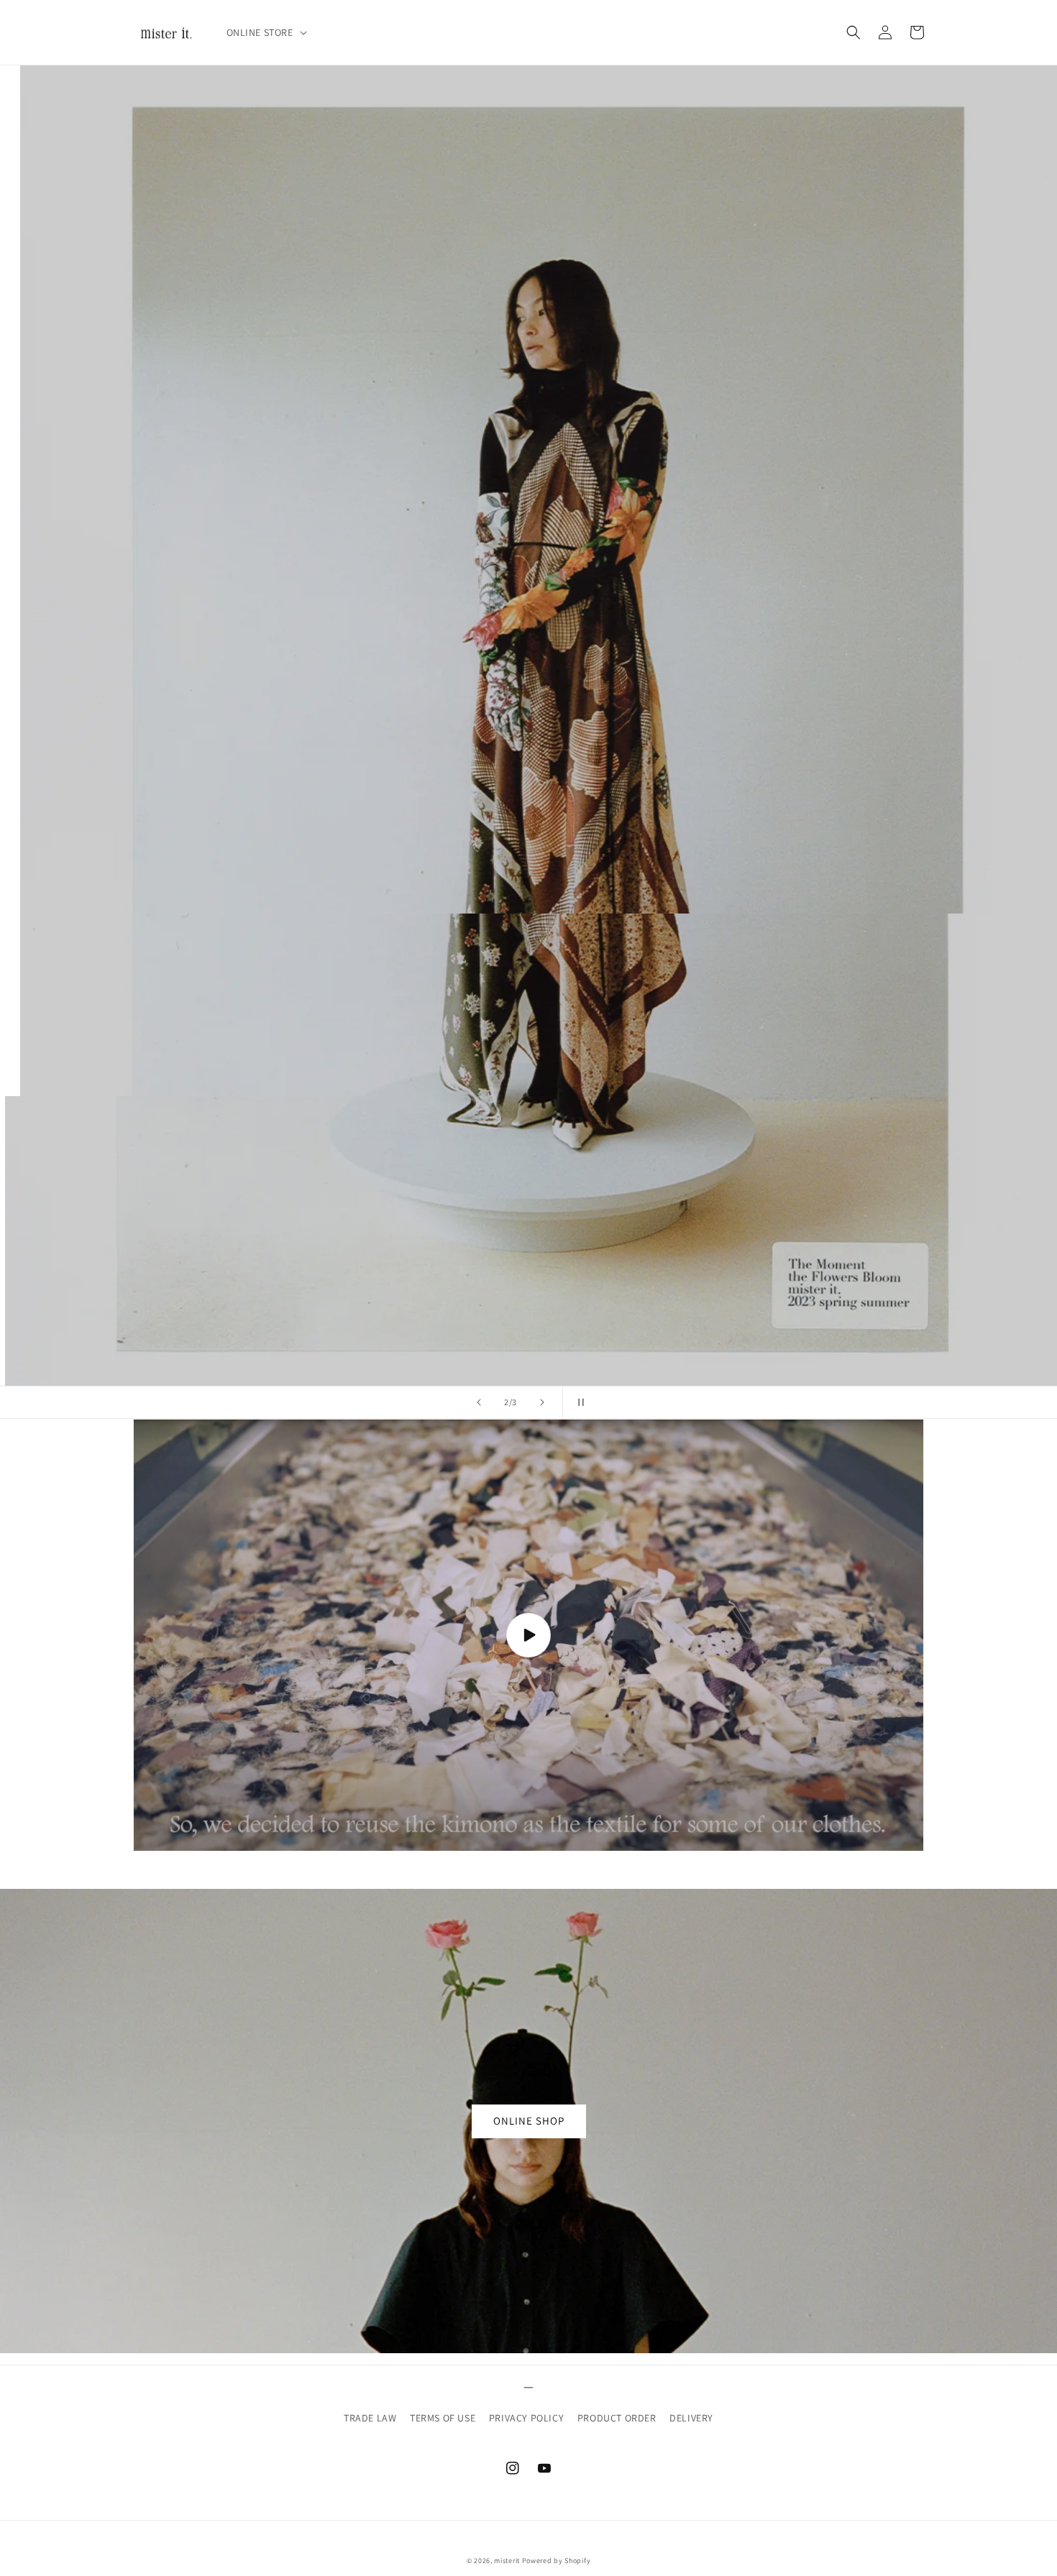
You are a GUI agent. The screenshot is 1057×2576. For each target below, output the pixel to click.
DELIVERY (691, 2418)
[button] (265, 32)
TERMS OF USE (443, 2418)
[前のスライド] (479, 1402)
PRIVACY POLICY (526, 2418)
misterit (507, 2561)
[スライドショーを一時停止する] (578, 1402)
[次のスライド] (542, 1402)
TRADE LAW (370, 2418)
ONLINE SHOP (529, 2121)
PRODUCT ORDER (617, 2418)
